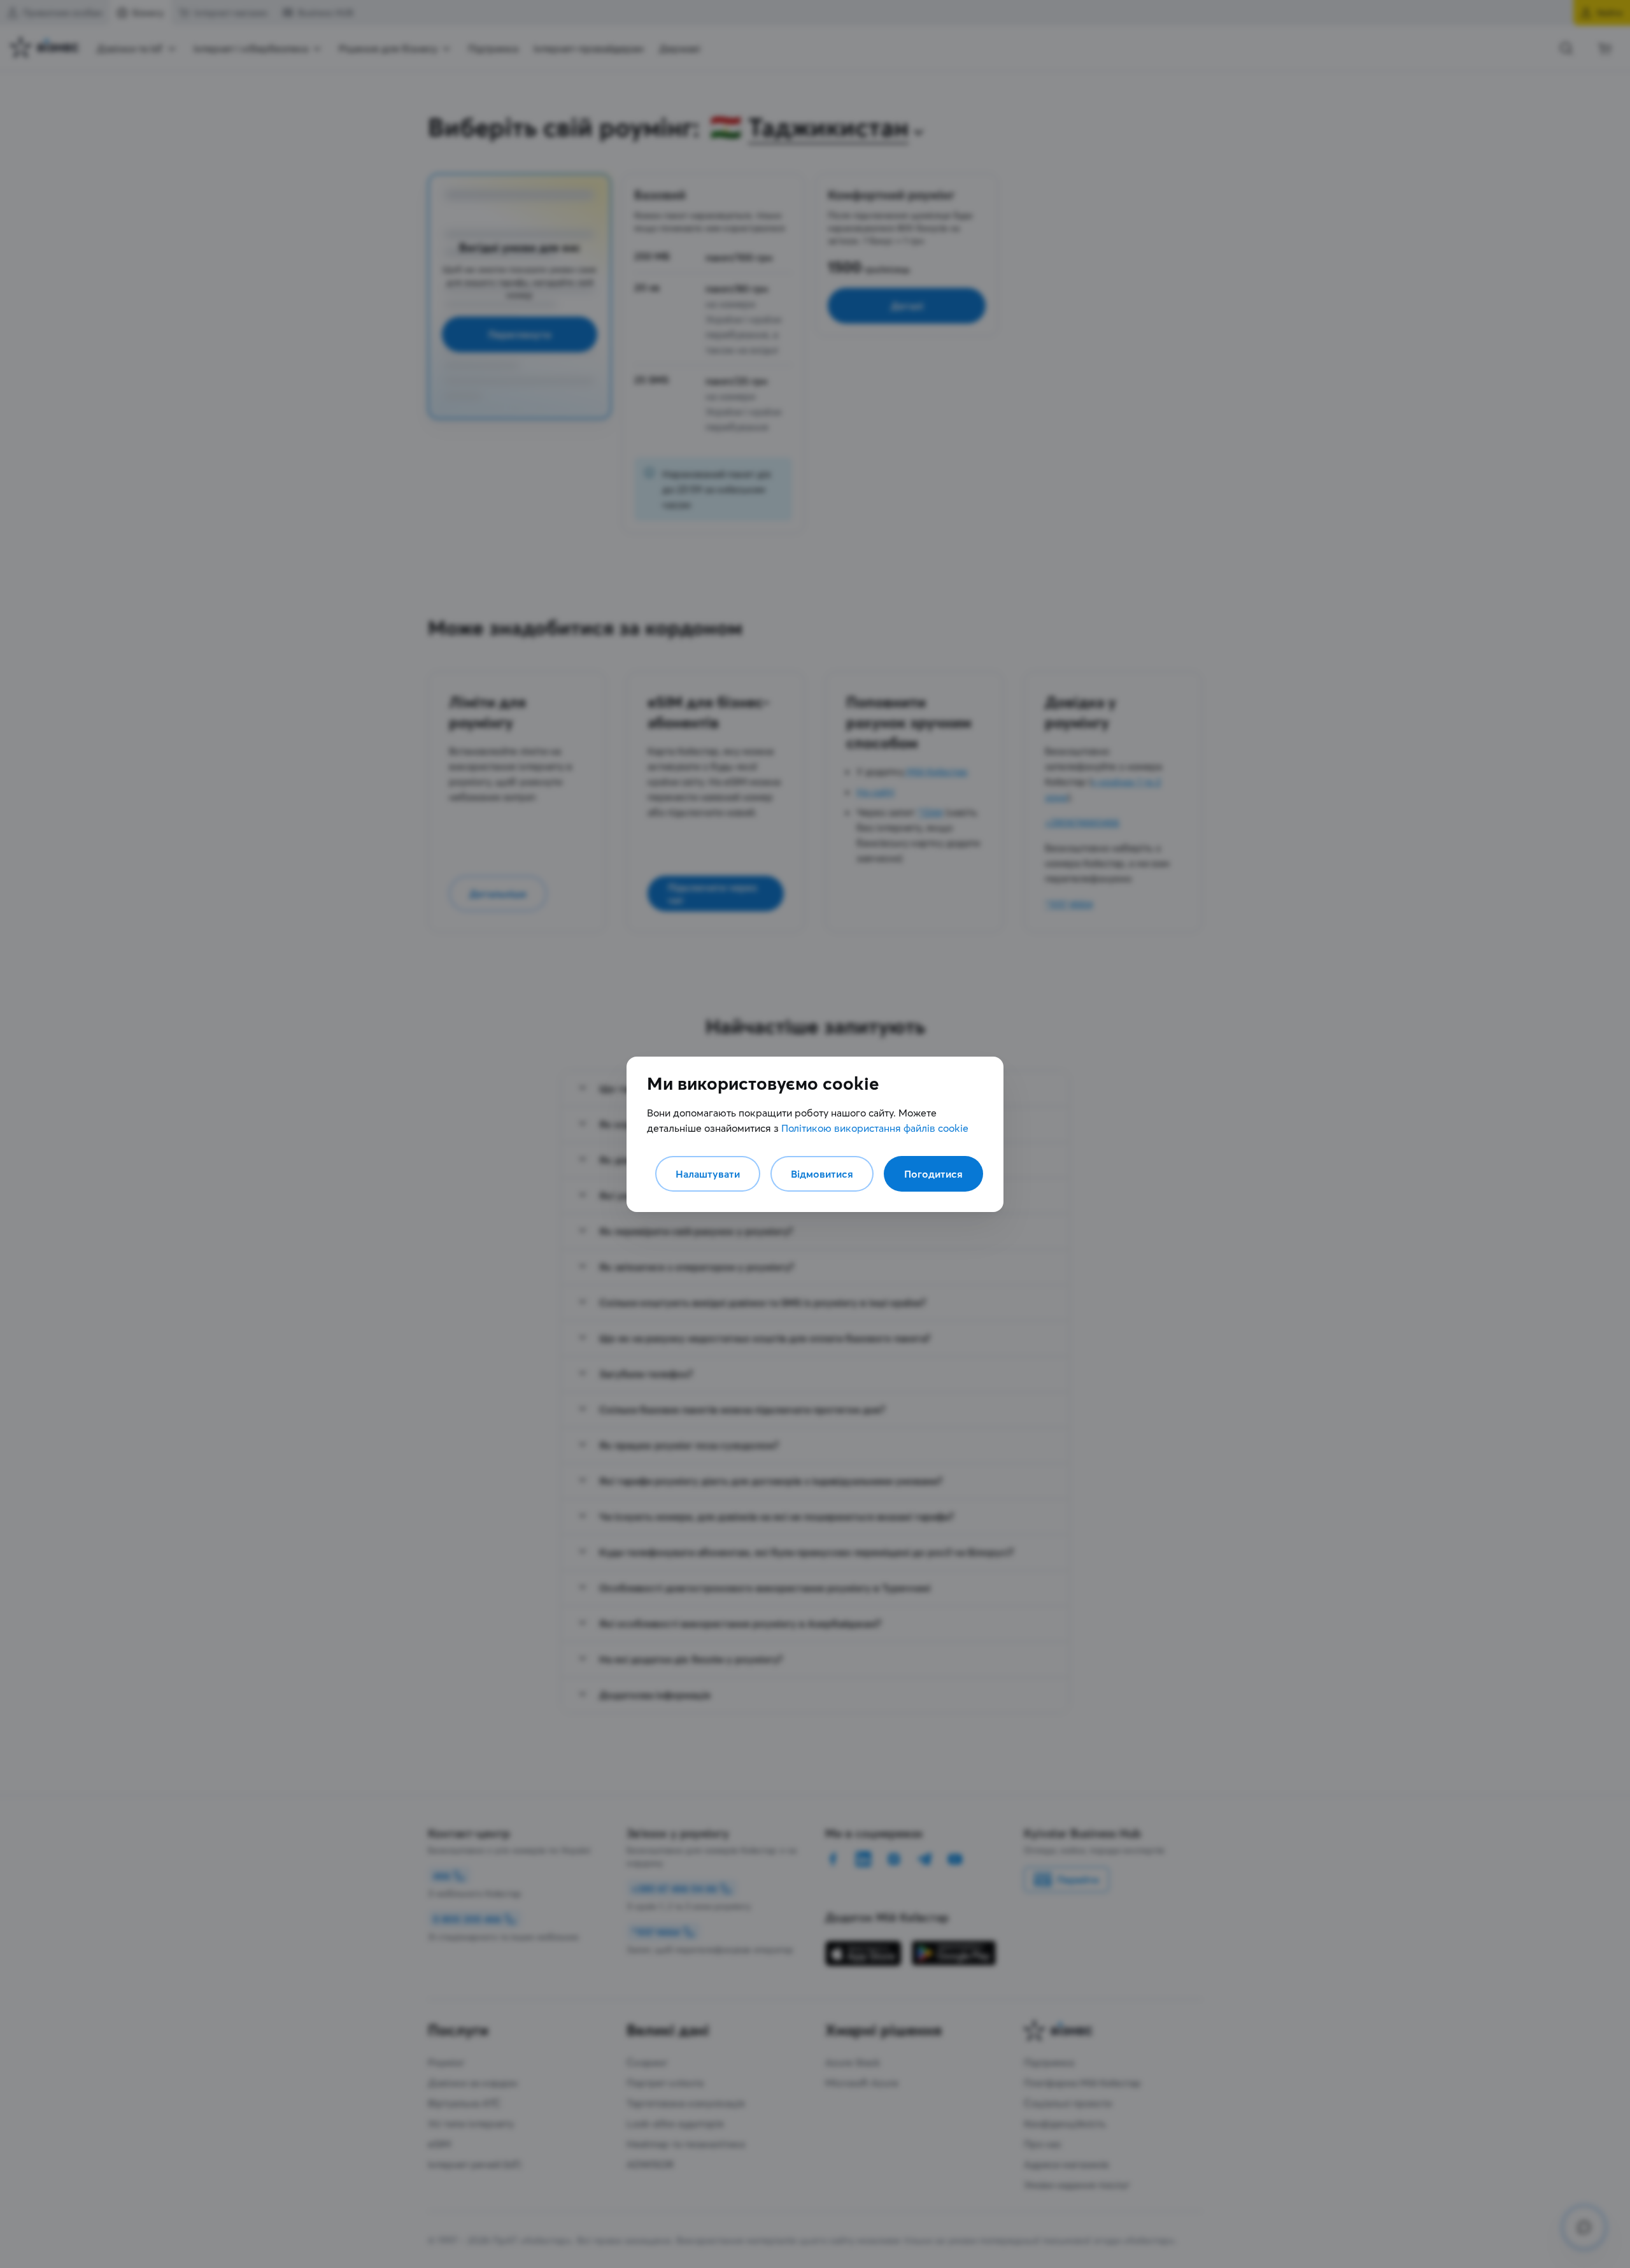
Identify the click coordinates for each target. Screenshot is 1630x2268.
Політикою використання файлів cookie (875, 1128)
